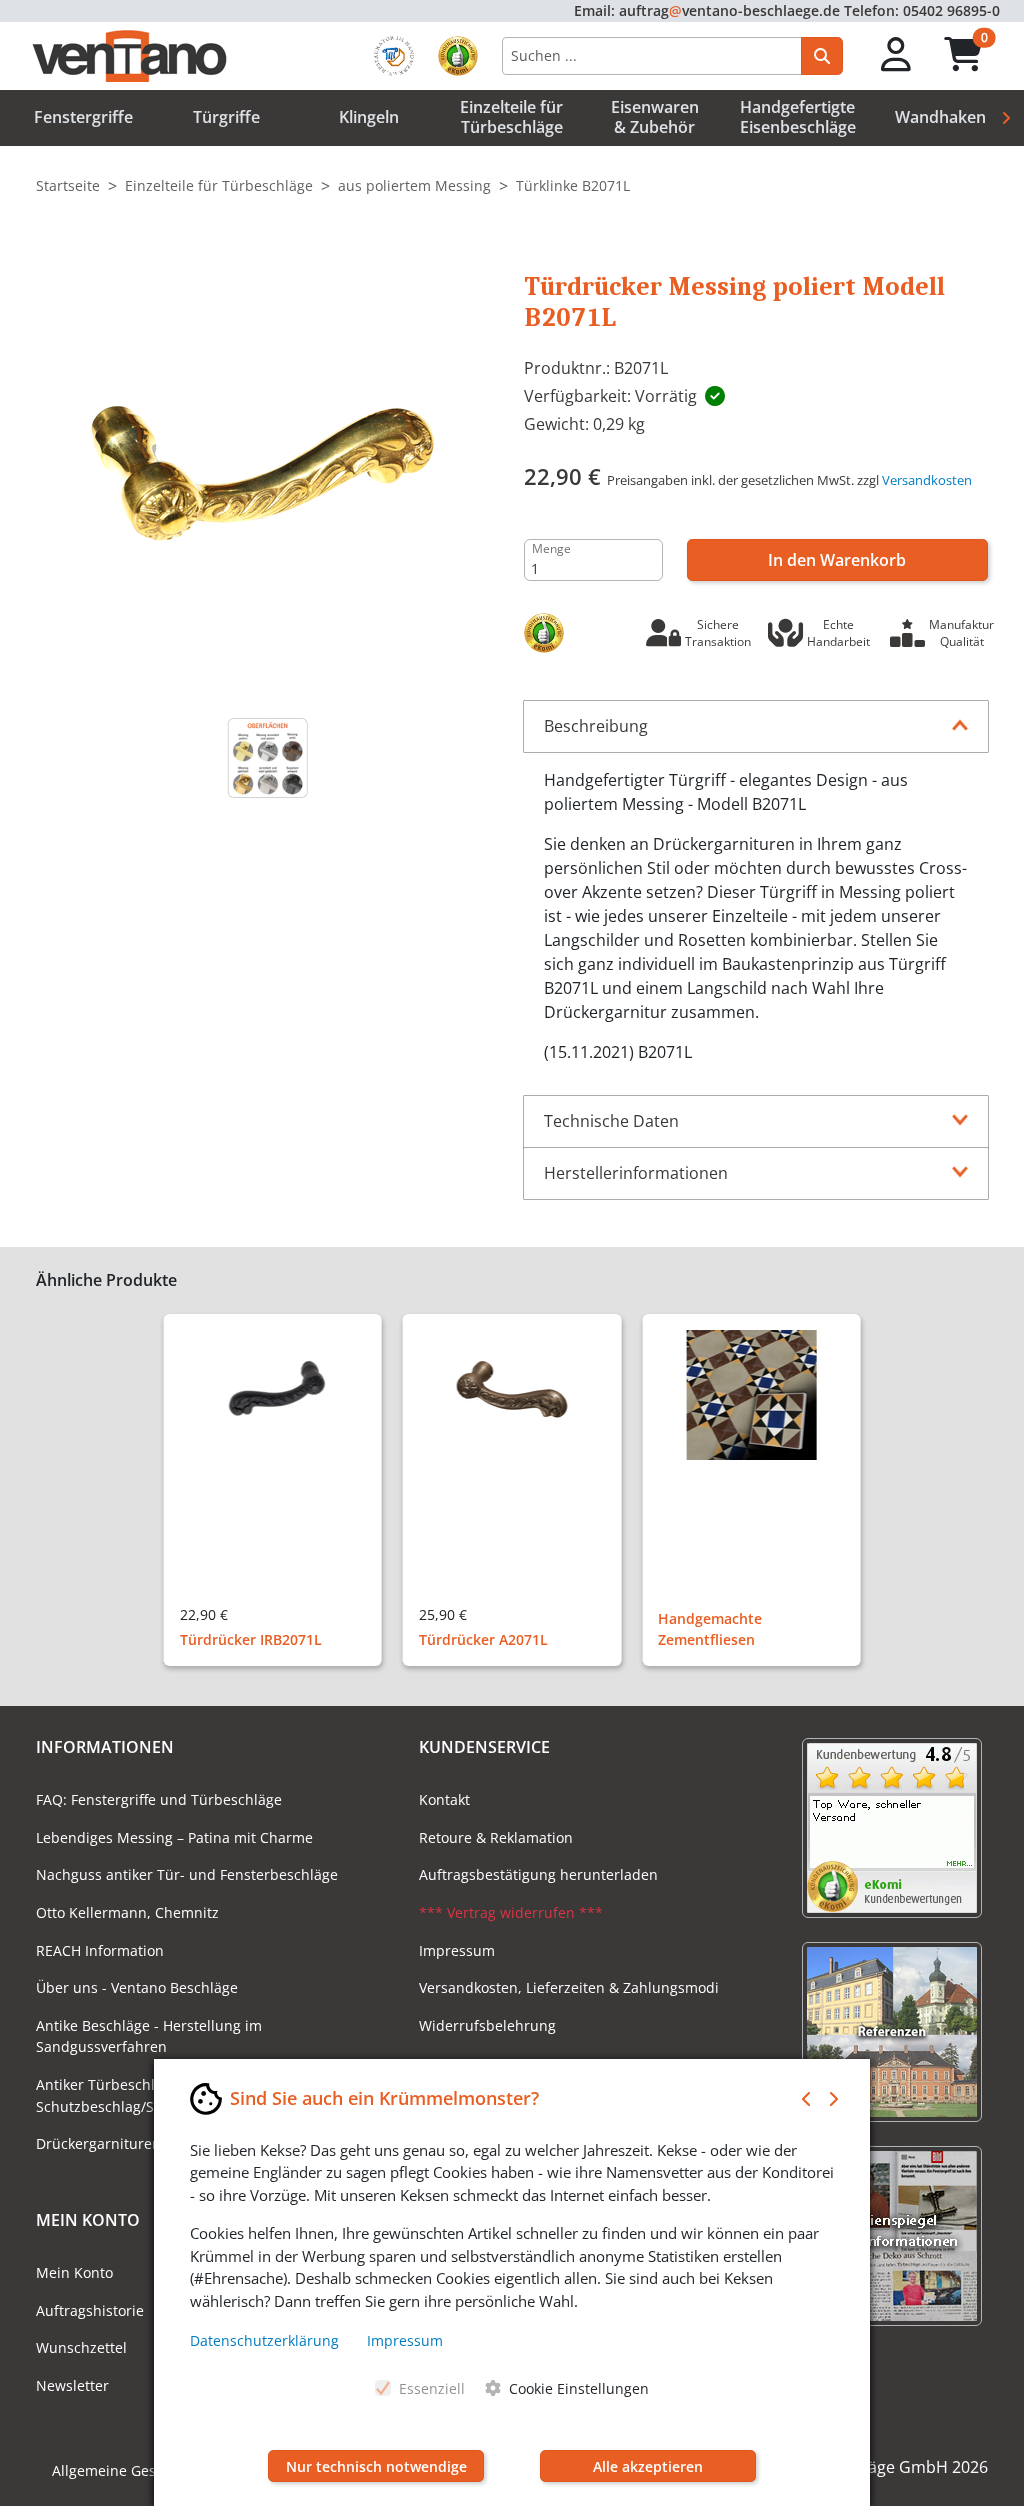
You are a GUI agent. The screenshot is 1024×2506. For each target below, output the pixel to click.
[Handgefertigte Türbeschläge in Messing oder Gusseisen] (268, 758)
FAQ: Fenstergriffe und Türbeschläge (159, 1799)
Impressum (457, 1950)
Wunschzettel (81, 2347)
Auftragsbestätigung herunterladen (538, 1874)
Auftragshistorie (90, 2310)
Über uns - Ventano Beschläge (137, 1987)
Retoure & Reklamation (496, 1837)
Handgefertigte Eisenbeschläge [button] (798, 116)
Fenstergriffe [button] (83, 117)
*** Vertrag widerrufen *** (511, 1912)
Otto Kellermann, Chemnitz (127, 1912)
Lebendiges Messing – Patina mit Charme (174, 1837)
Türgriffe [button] (226, 117)
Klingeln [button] (369, 117)
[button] (896, 55)
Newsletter (72, 2385)
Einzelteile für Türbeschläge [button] (511, 116)
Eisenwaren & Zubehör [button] (655, 116)
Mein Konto (74, 2272)
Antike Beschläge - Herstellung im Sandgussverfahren (149, 2036)
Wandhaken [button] (940, 117)
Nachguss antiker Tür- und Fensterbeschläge (187, 1874)
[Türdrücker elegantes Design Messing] (268, 468)
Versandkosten (927, 480)
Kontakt (444, 1799)
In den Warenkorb (837, 560)
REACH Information (100, 1950)
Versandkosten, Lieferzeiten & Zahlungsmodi (569, 1987)
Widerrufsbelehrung (487, 2025)
